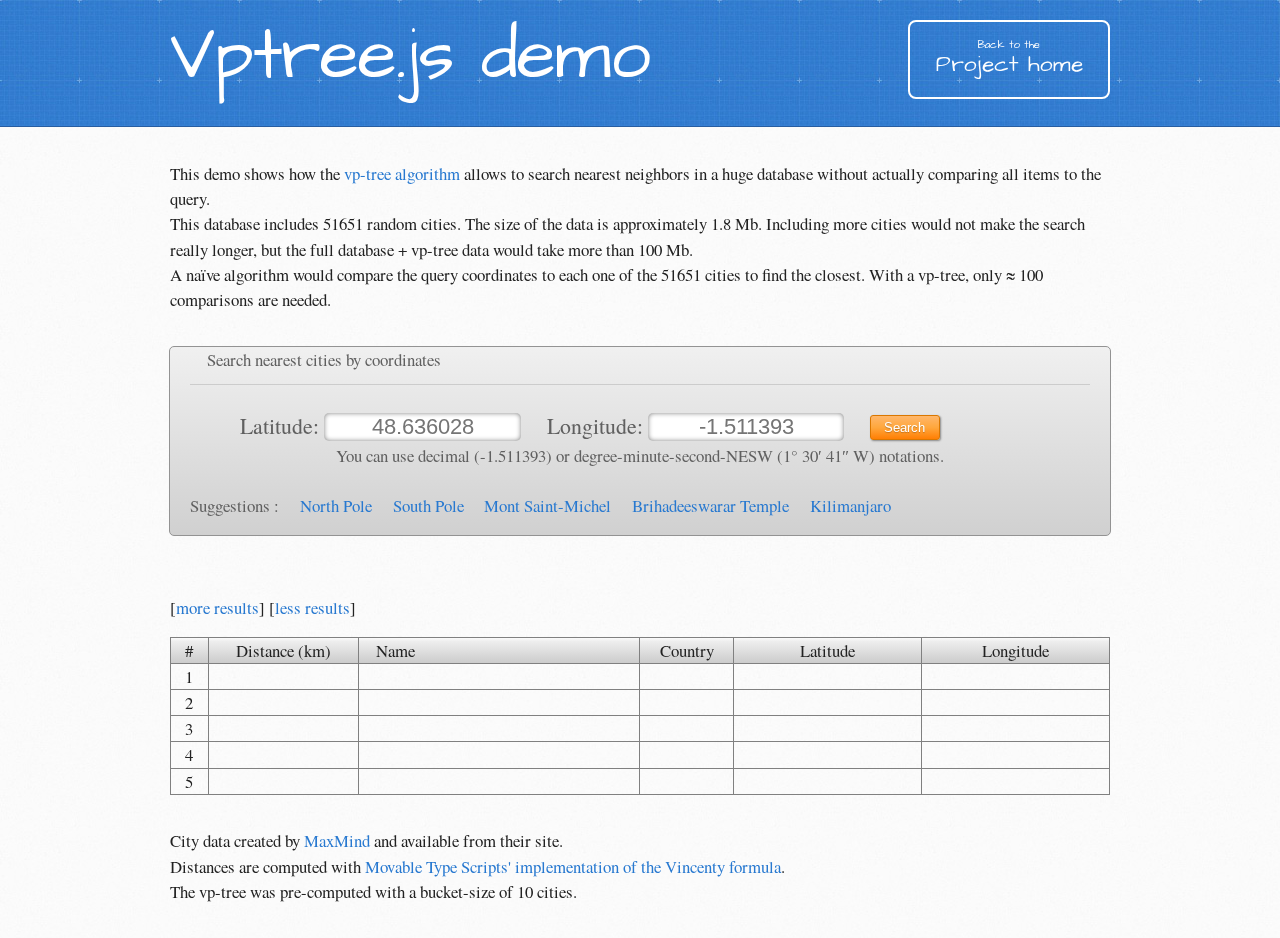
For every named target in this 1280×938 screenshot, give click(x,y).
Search (904, 427)
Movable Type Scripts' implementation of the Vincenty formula (573, 866)
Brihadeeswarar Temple (710, 505)
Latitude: (282, 425)
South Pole (428, 505)
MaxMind (337, 840)
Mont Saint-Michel (547, 505)
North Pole (336, 505)
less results (312, 607)
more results (217, 607)
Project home (1009, 58)
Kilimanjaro (850, 505)
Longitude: (597, 425)
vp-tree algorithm (402, 173)
